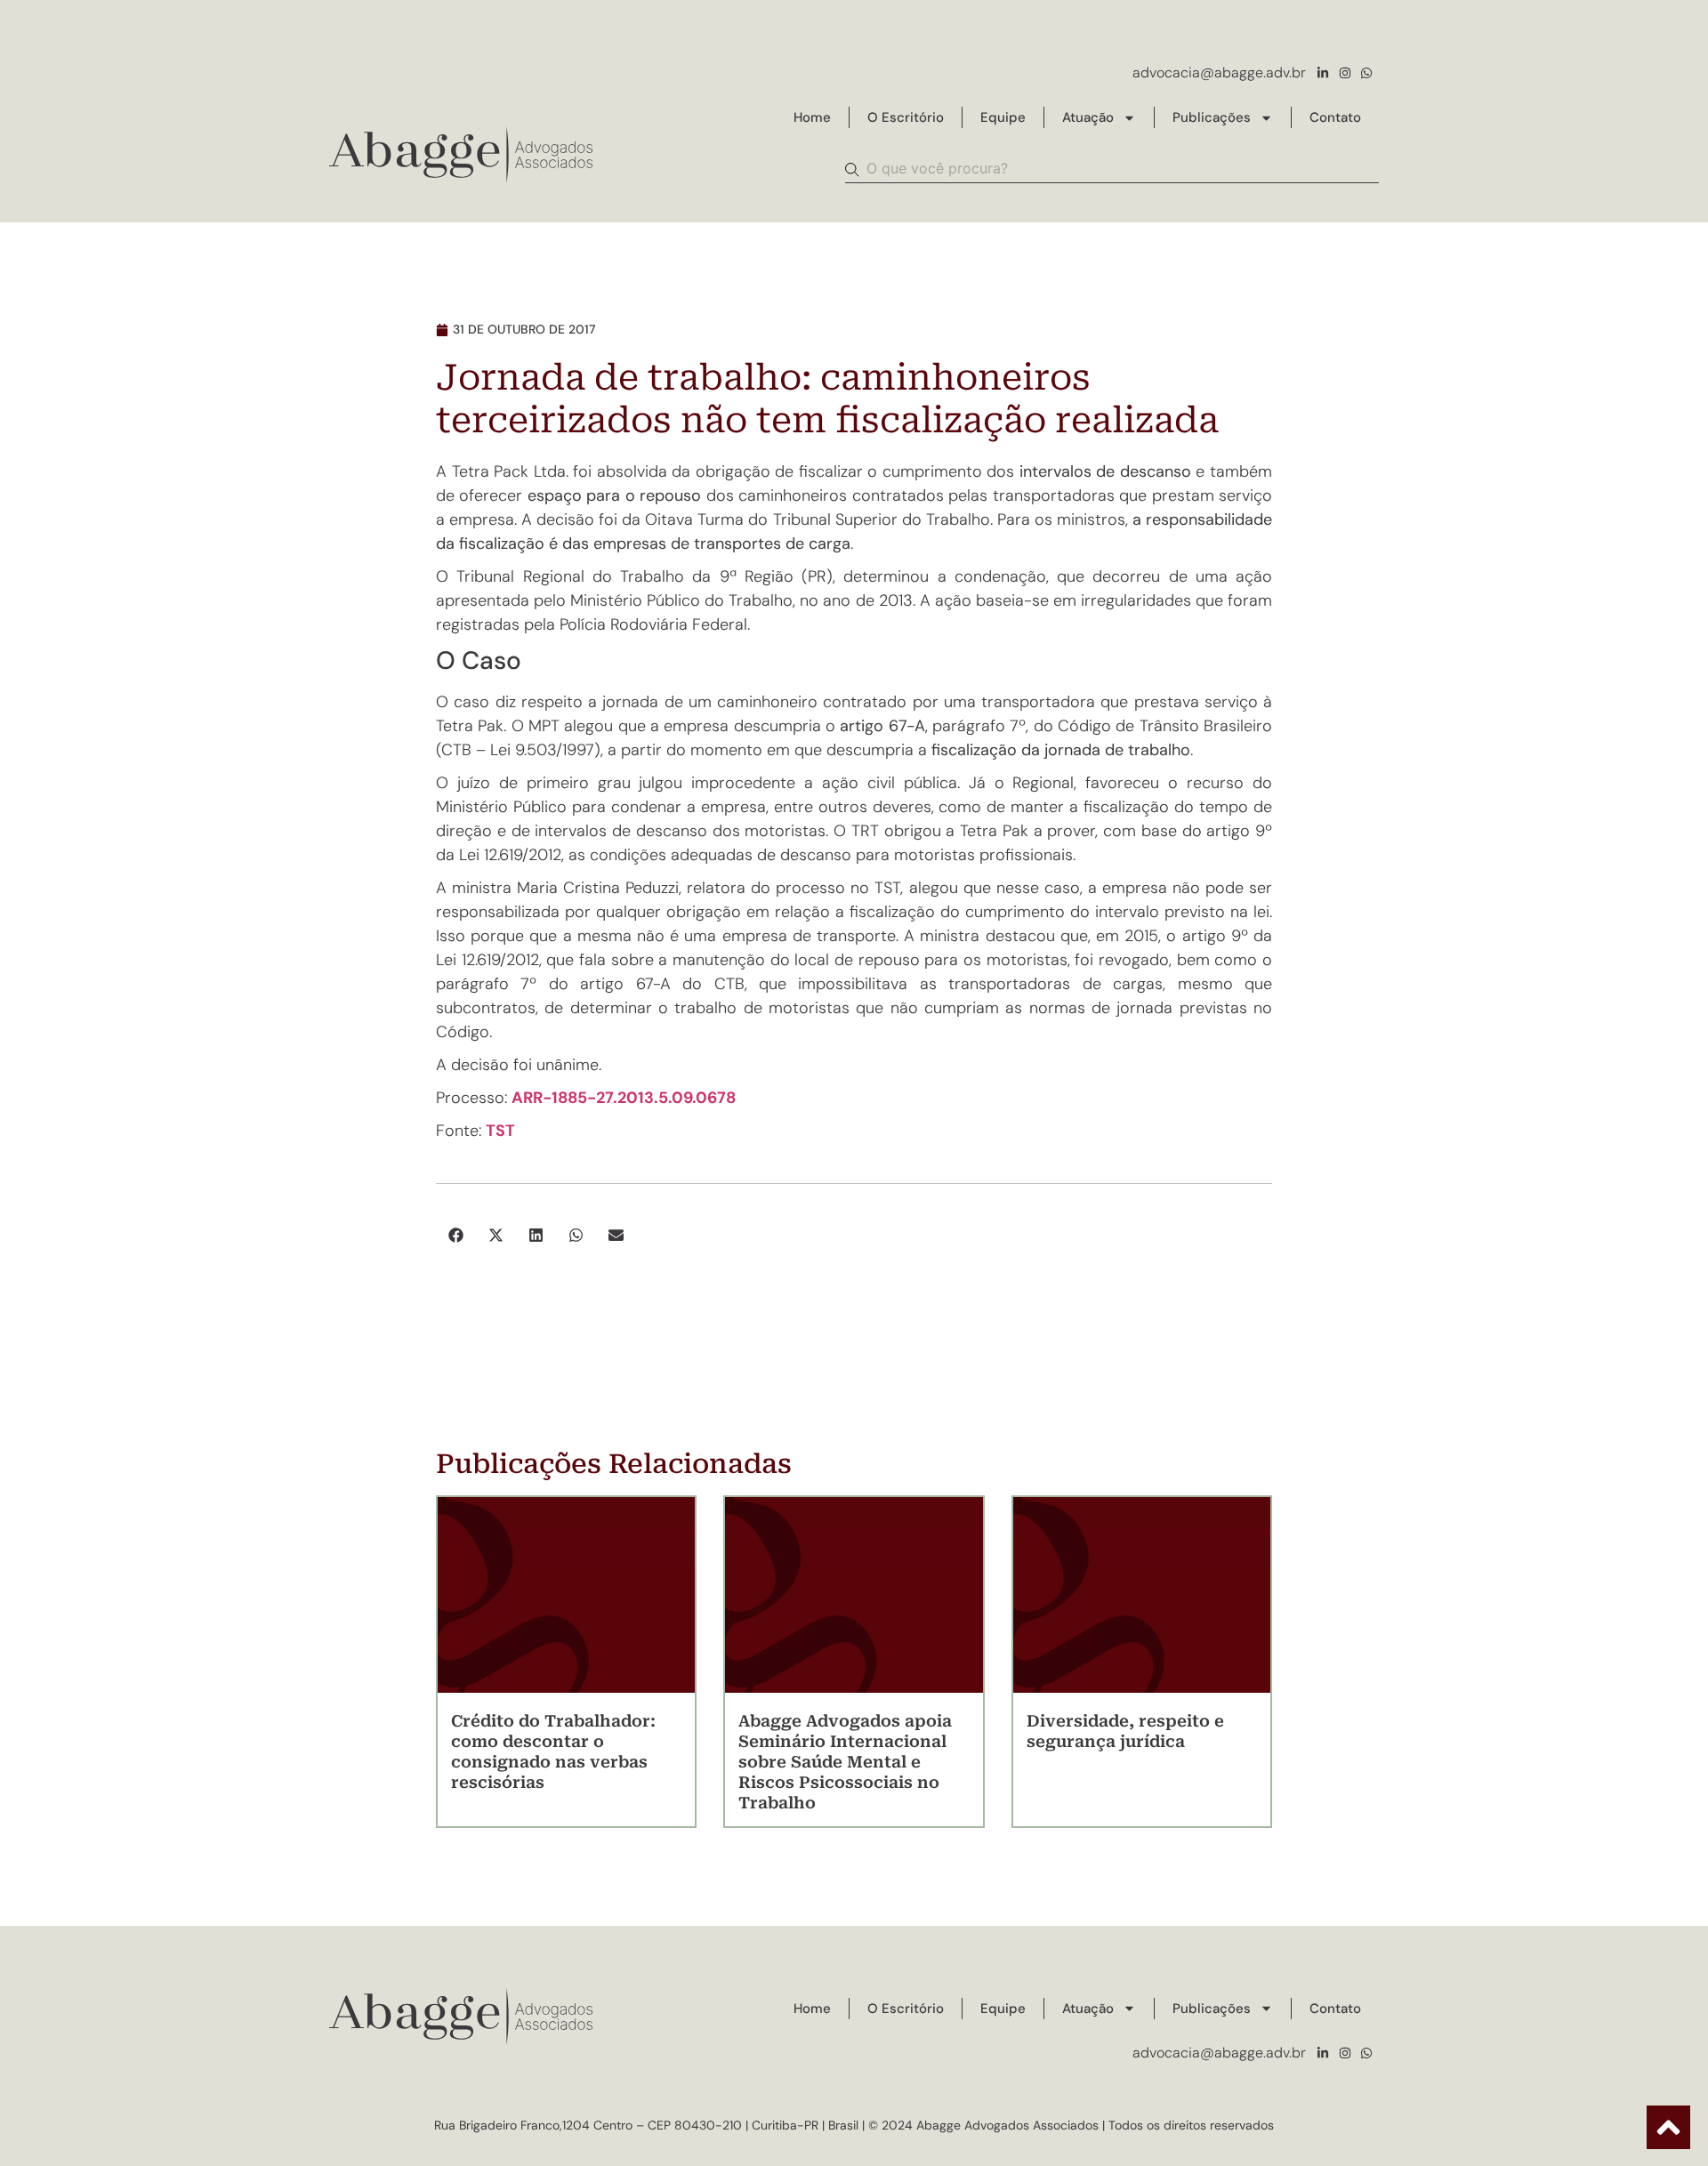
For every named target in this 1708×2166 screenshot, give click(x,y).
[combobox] (1112, 169)
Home (812, 117)
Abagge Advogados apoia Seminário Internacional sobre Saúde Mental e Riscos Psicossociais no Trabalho (845, 1762)
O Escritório (906, 117)
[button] (456, 1235)
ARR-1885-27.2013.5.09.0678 (624, 1098)
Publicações (1212, 117)
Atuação (1088, 117)
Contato (1335, 117)
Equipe (1003, 117)
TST (500, 1131)
